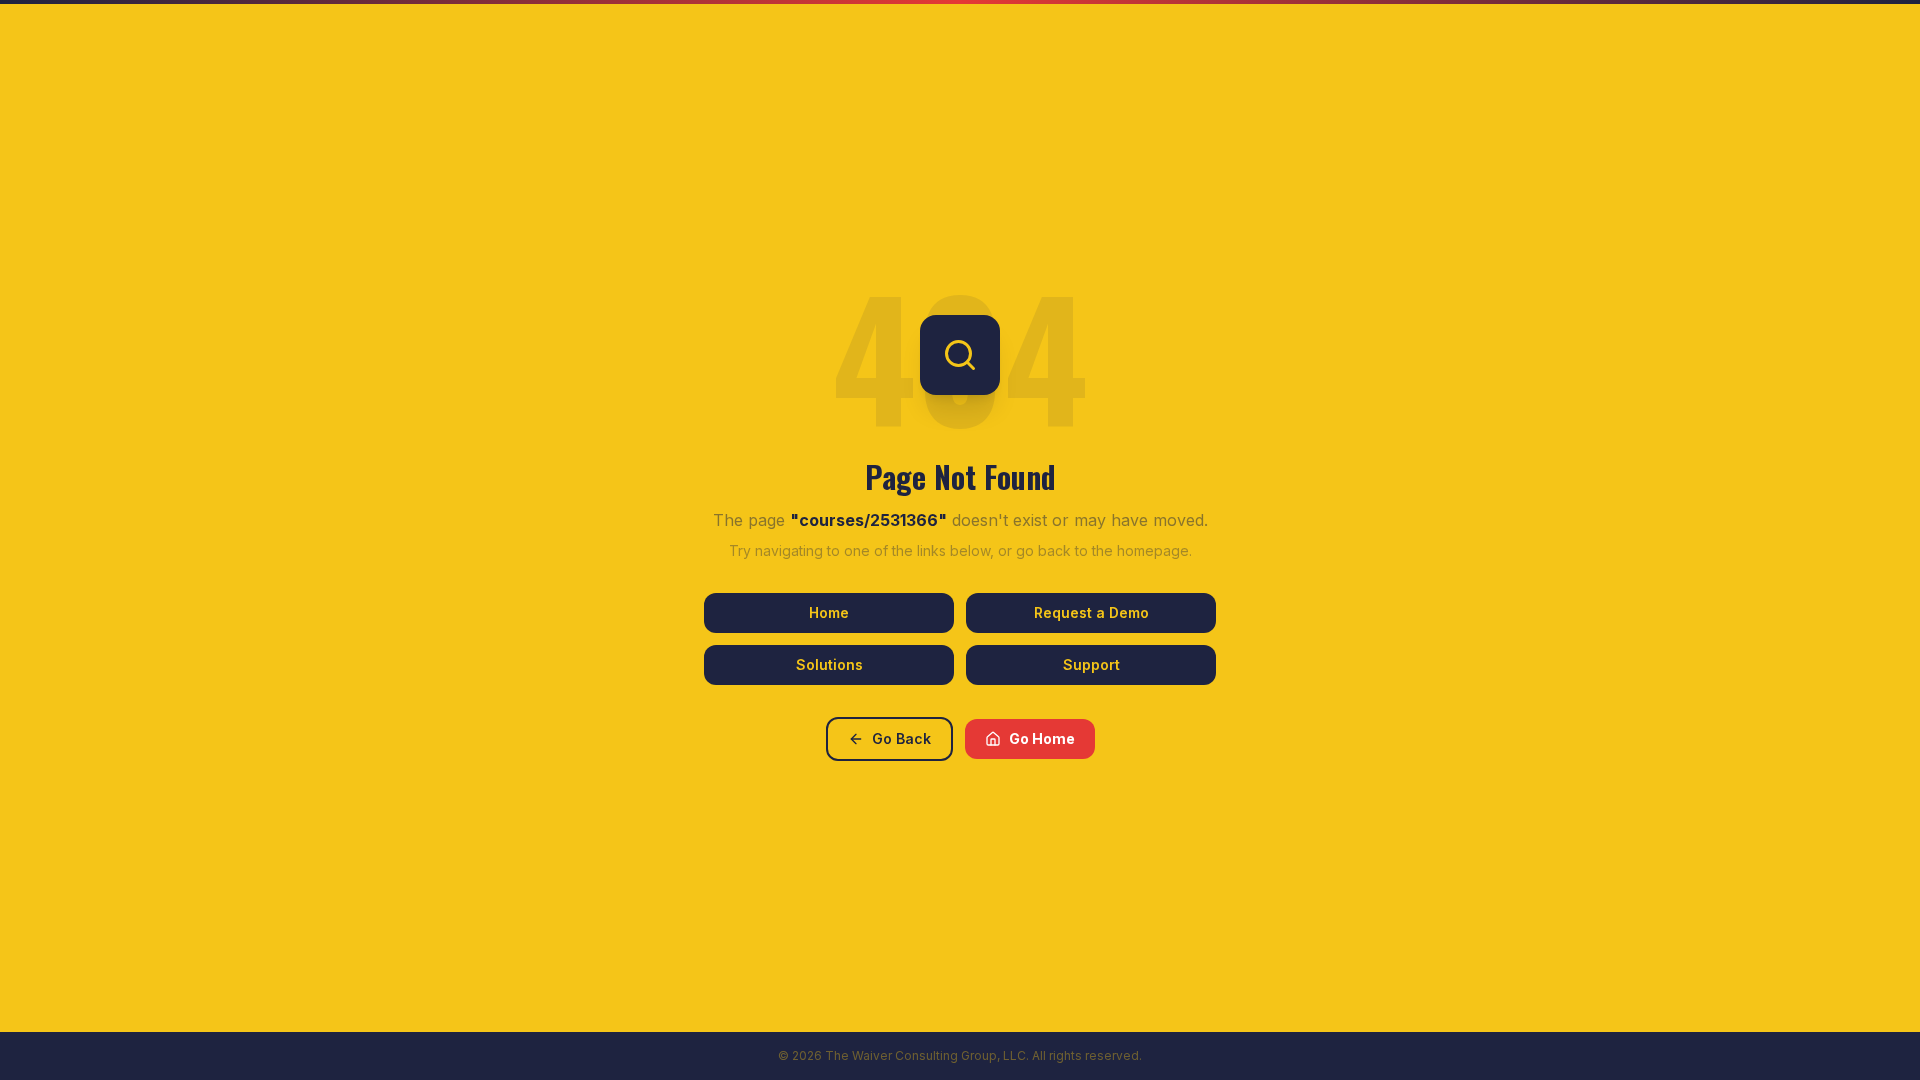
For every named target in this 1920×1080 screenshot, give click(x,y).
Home (829, 612)
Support (1091, 664)
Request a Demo (1091, 612)
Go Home (1042, 738)
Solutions (829, 664)
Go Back (901, 738)
